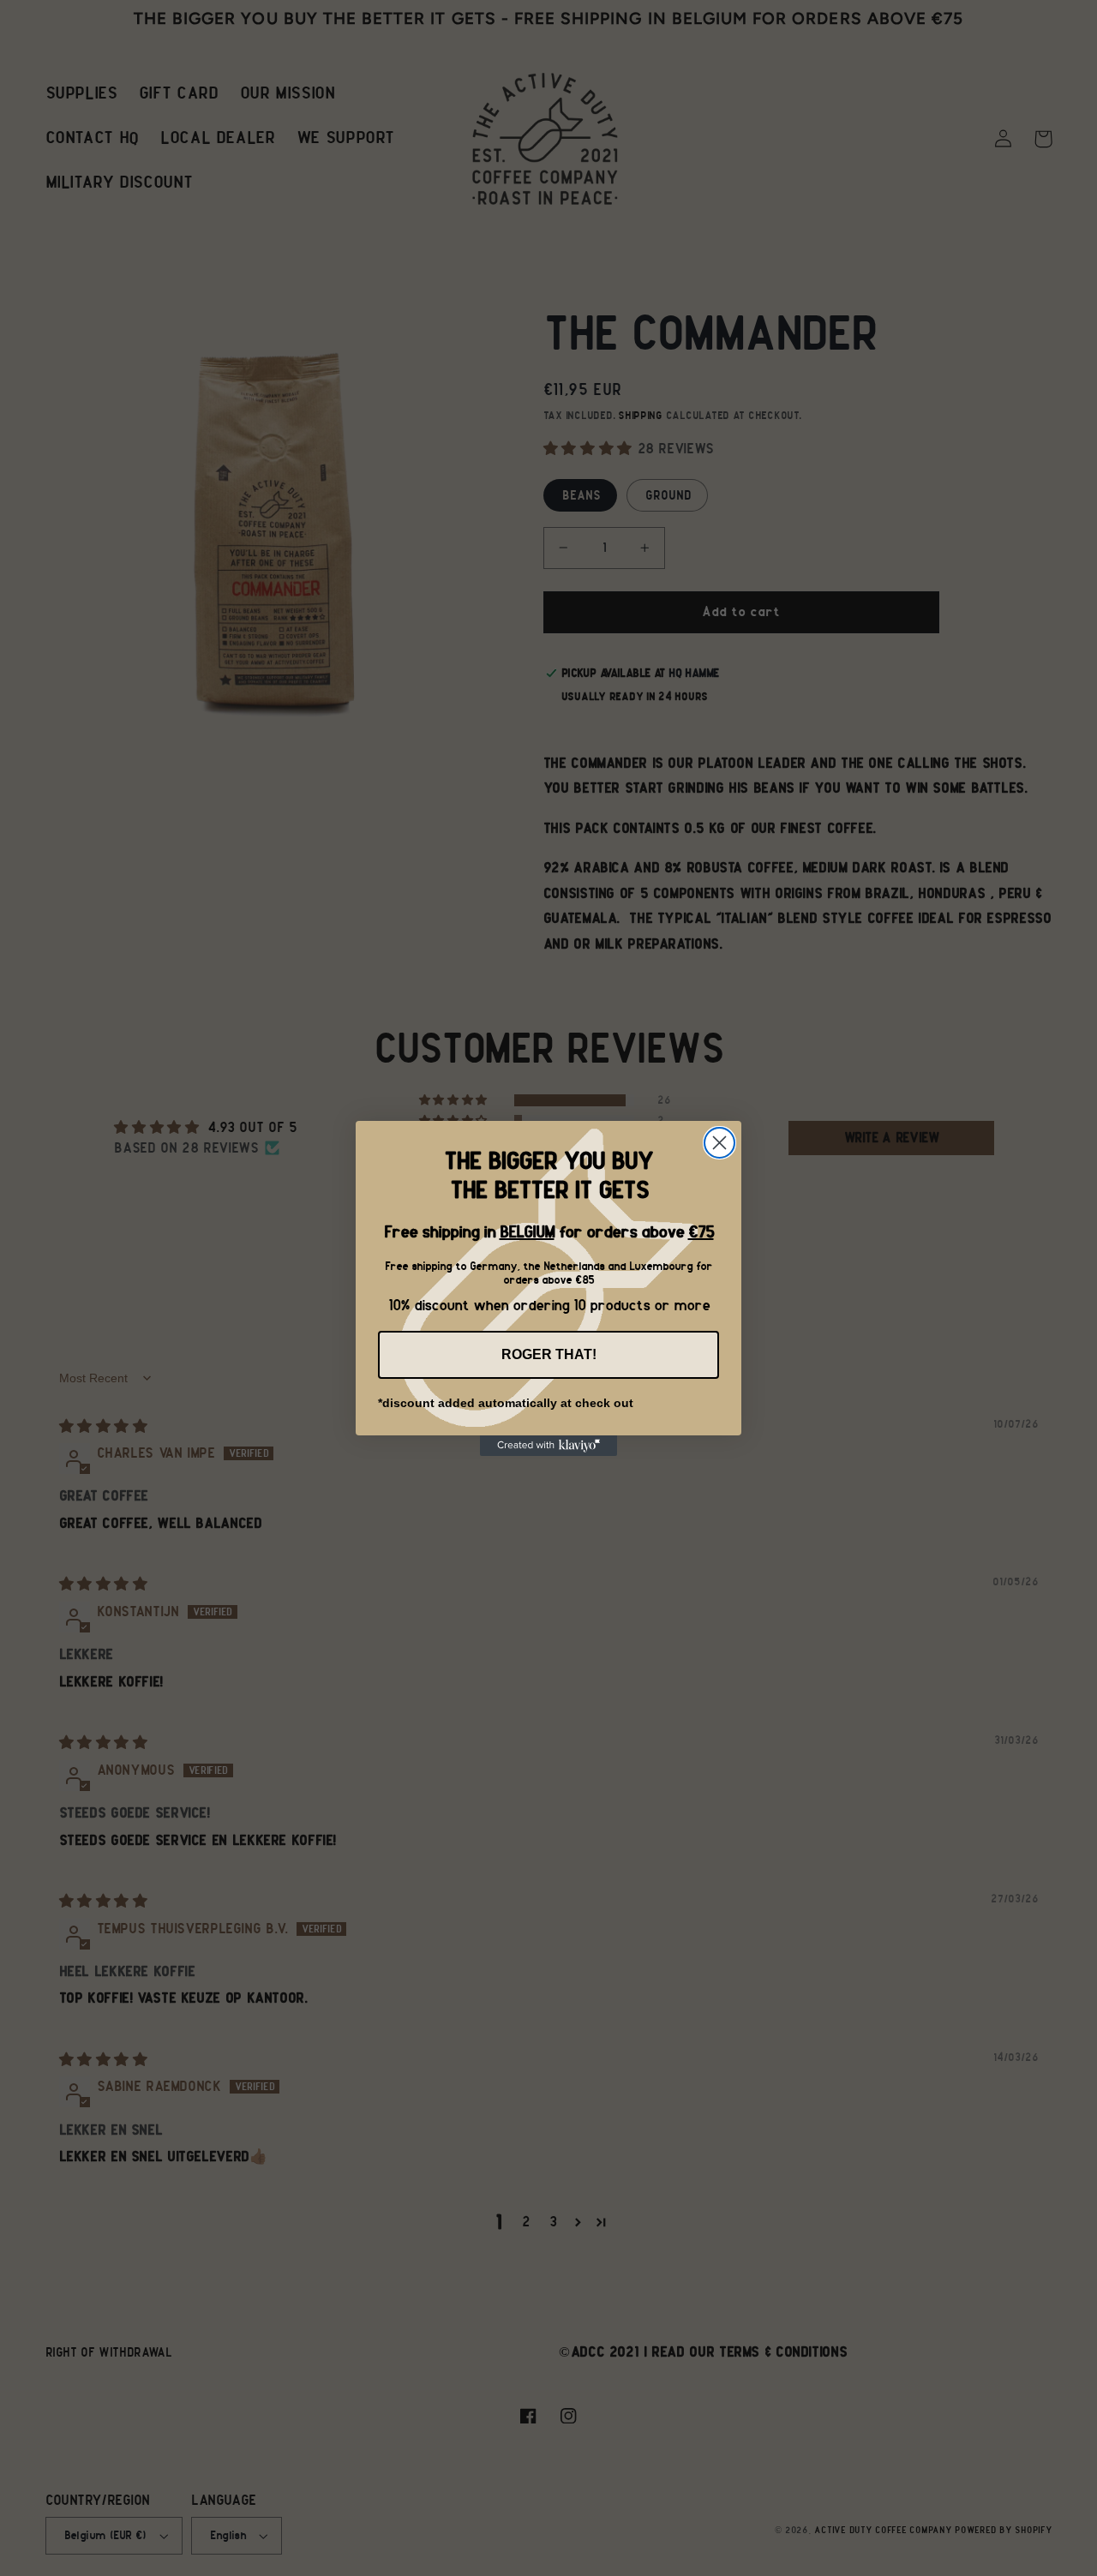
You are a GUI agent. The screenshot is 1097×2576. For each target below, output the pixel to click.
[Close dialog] (719, 1143)
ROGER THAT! (549, 1354)
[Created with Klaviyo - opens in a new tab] (548, 1446)
